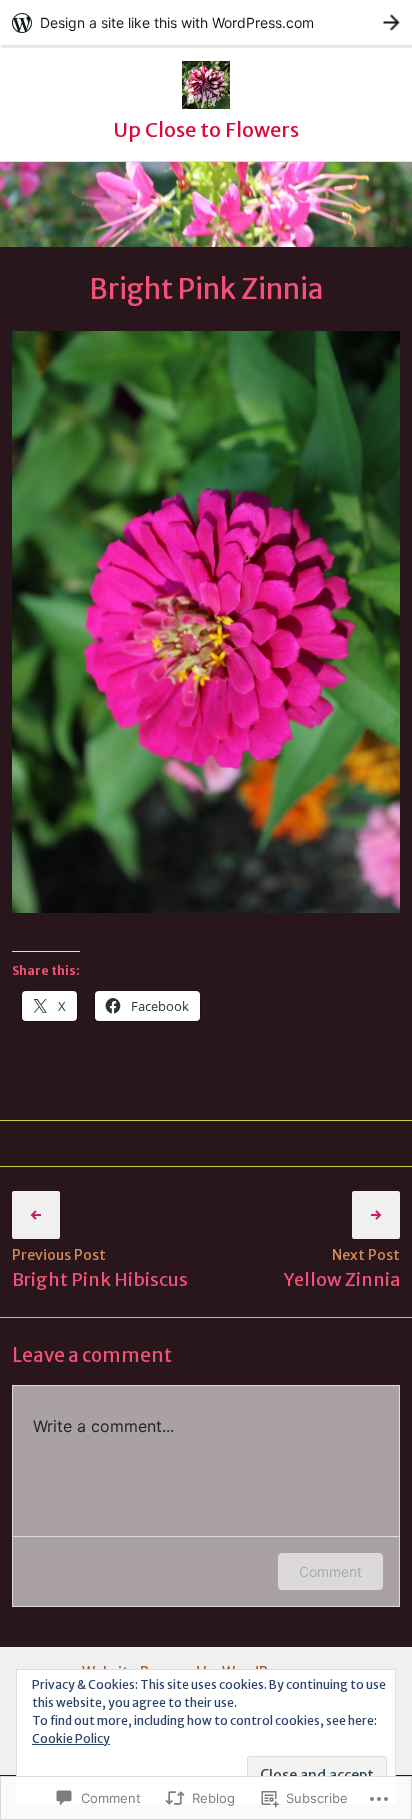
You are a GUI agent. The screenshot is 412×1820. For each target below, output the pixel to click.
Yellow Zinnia (342, 1279)
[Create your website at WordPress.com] (206, 22)
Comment (330, 1571)
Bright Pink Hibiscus (100, 1279)
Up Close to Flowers (206, 129)
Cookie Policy (71, 1738)
